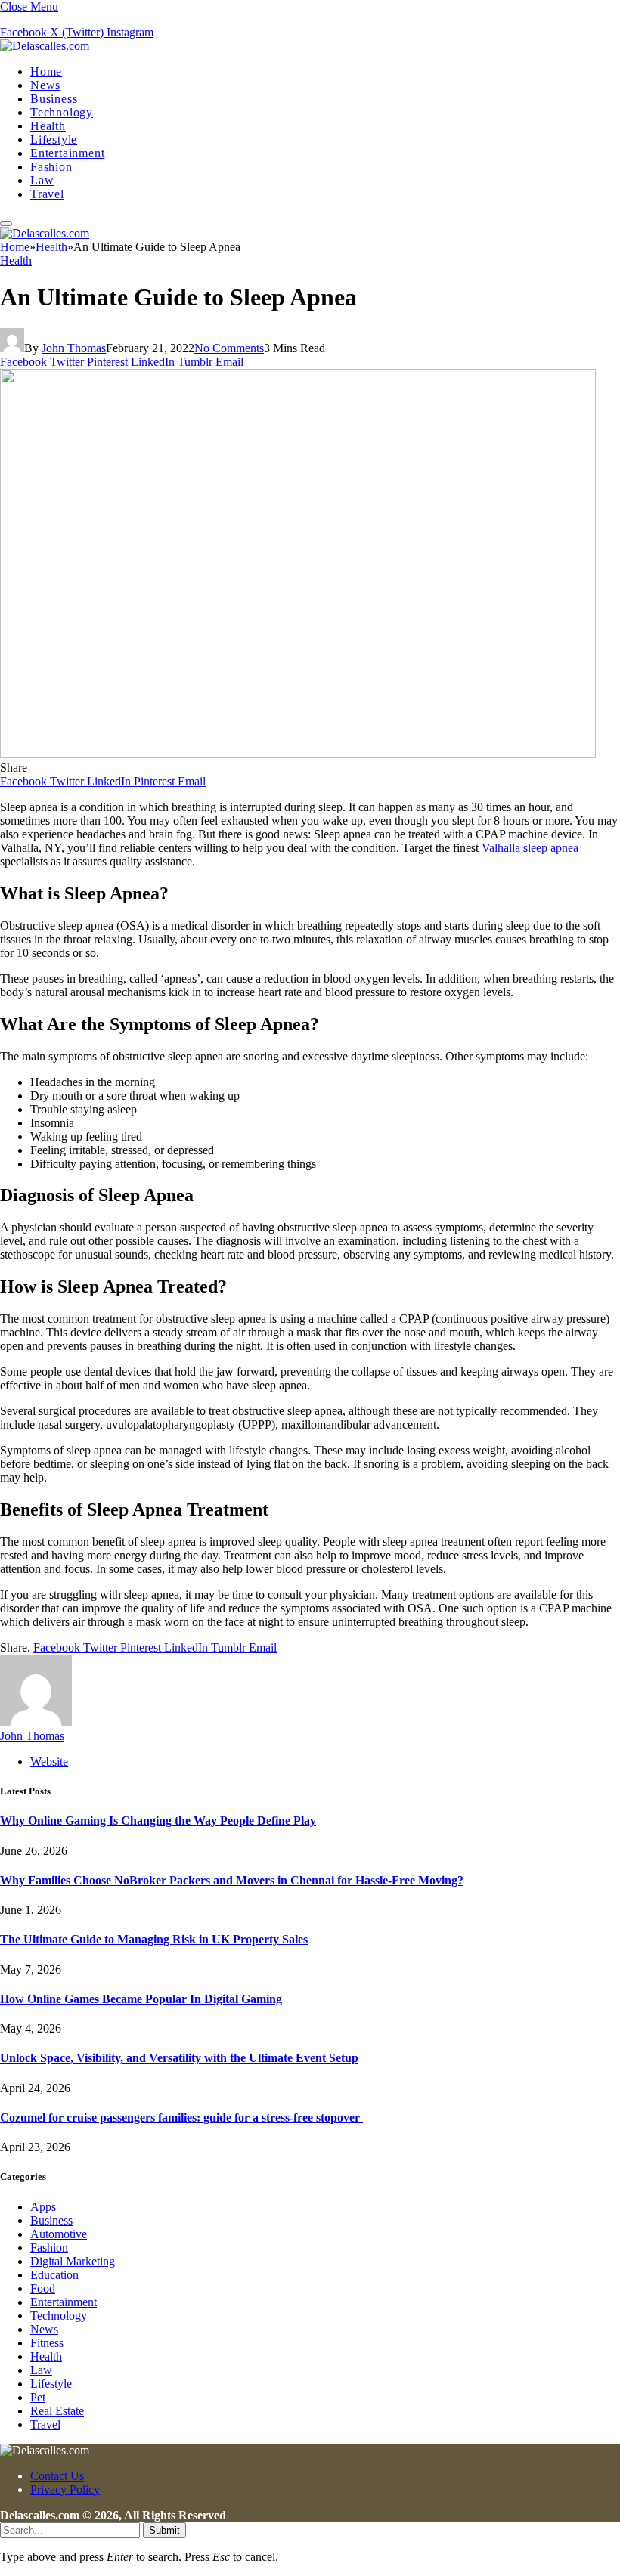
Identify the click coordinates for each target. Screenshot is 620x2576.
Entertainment (67, 153)
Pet (38, 2397)
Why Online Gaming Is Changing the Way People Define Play (158, 1821)
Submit (164, 2530)
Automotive (59, 2234)
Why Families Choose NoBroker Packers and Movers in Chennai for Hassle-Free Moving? (232, 1880)
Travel (47, 194)
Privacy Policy (65, 2489)
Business (54, 99)
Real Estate (57, 2411)
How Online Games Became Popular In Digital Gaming (141, 1999)
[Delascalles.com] (45, 46)
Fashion (51, 167)
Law (42, 180)
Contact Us (57, 2476)
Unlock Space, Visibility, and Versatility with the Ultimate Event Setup (179, 2058)
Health (48, 126)
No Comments (229, 348)
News (45, 85)
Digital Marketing (73, 2261)
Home (46, 71)
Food (43, 2288)
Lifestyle (54, 139)
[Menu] (6, 224)
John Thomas (74, 348)
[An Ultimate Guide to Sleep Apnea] (298, 754)
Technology (62, 112)
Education (54, 2275)
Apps (43, 2207)
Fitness (47, 2343)
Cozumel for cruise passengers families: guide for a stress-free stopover (181, 2118)
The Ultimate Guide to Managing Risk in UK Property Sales (154, 1939)
